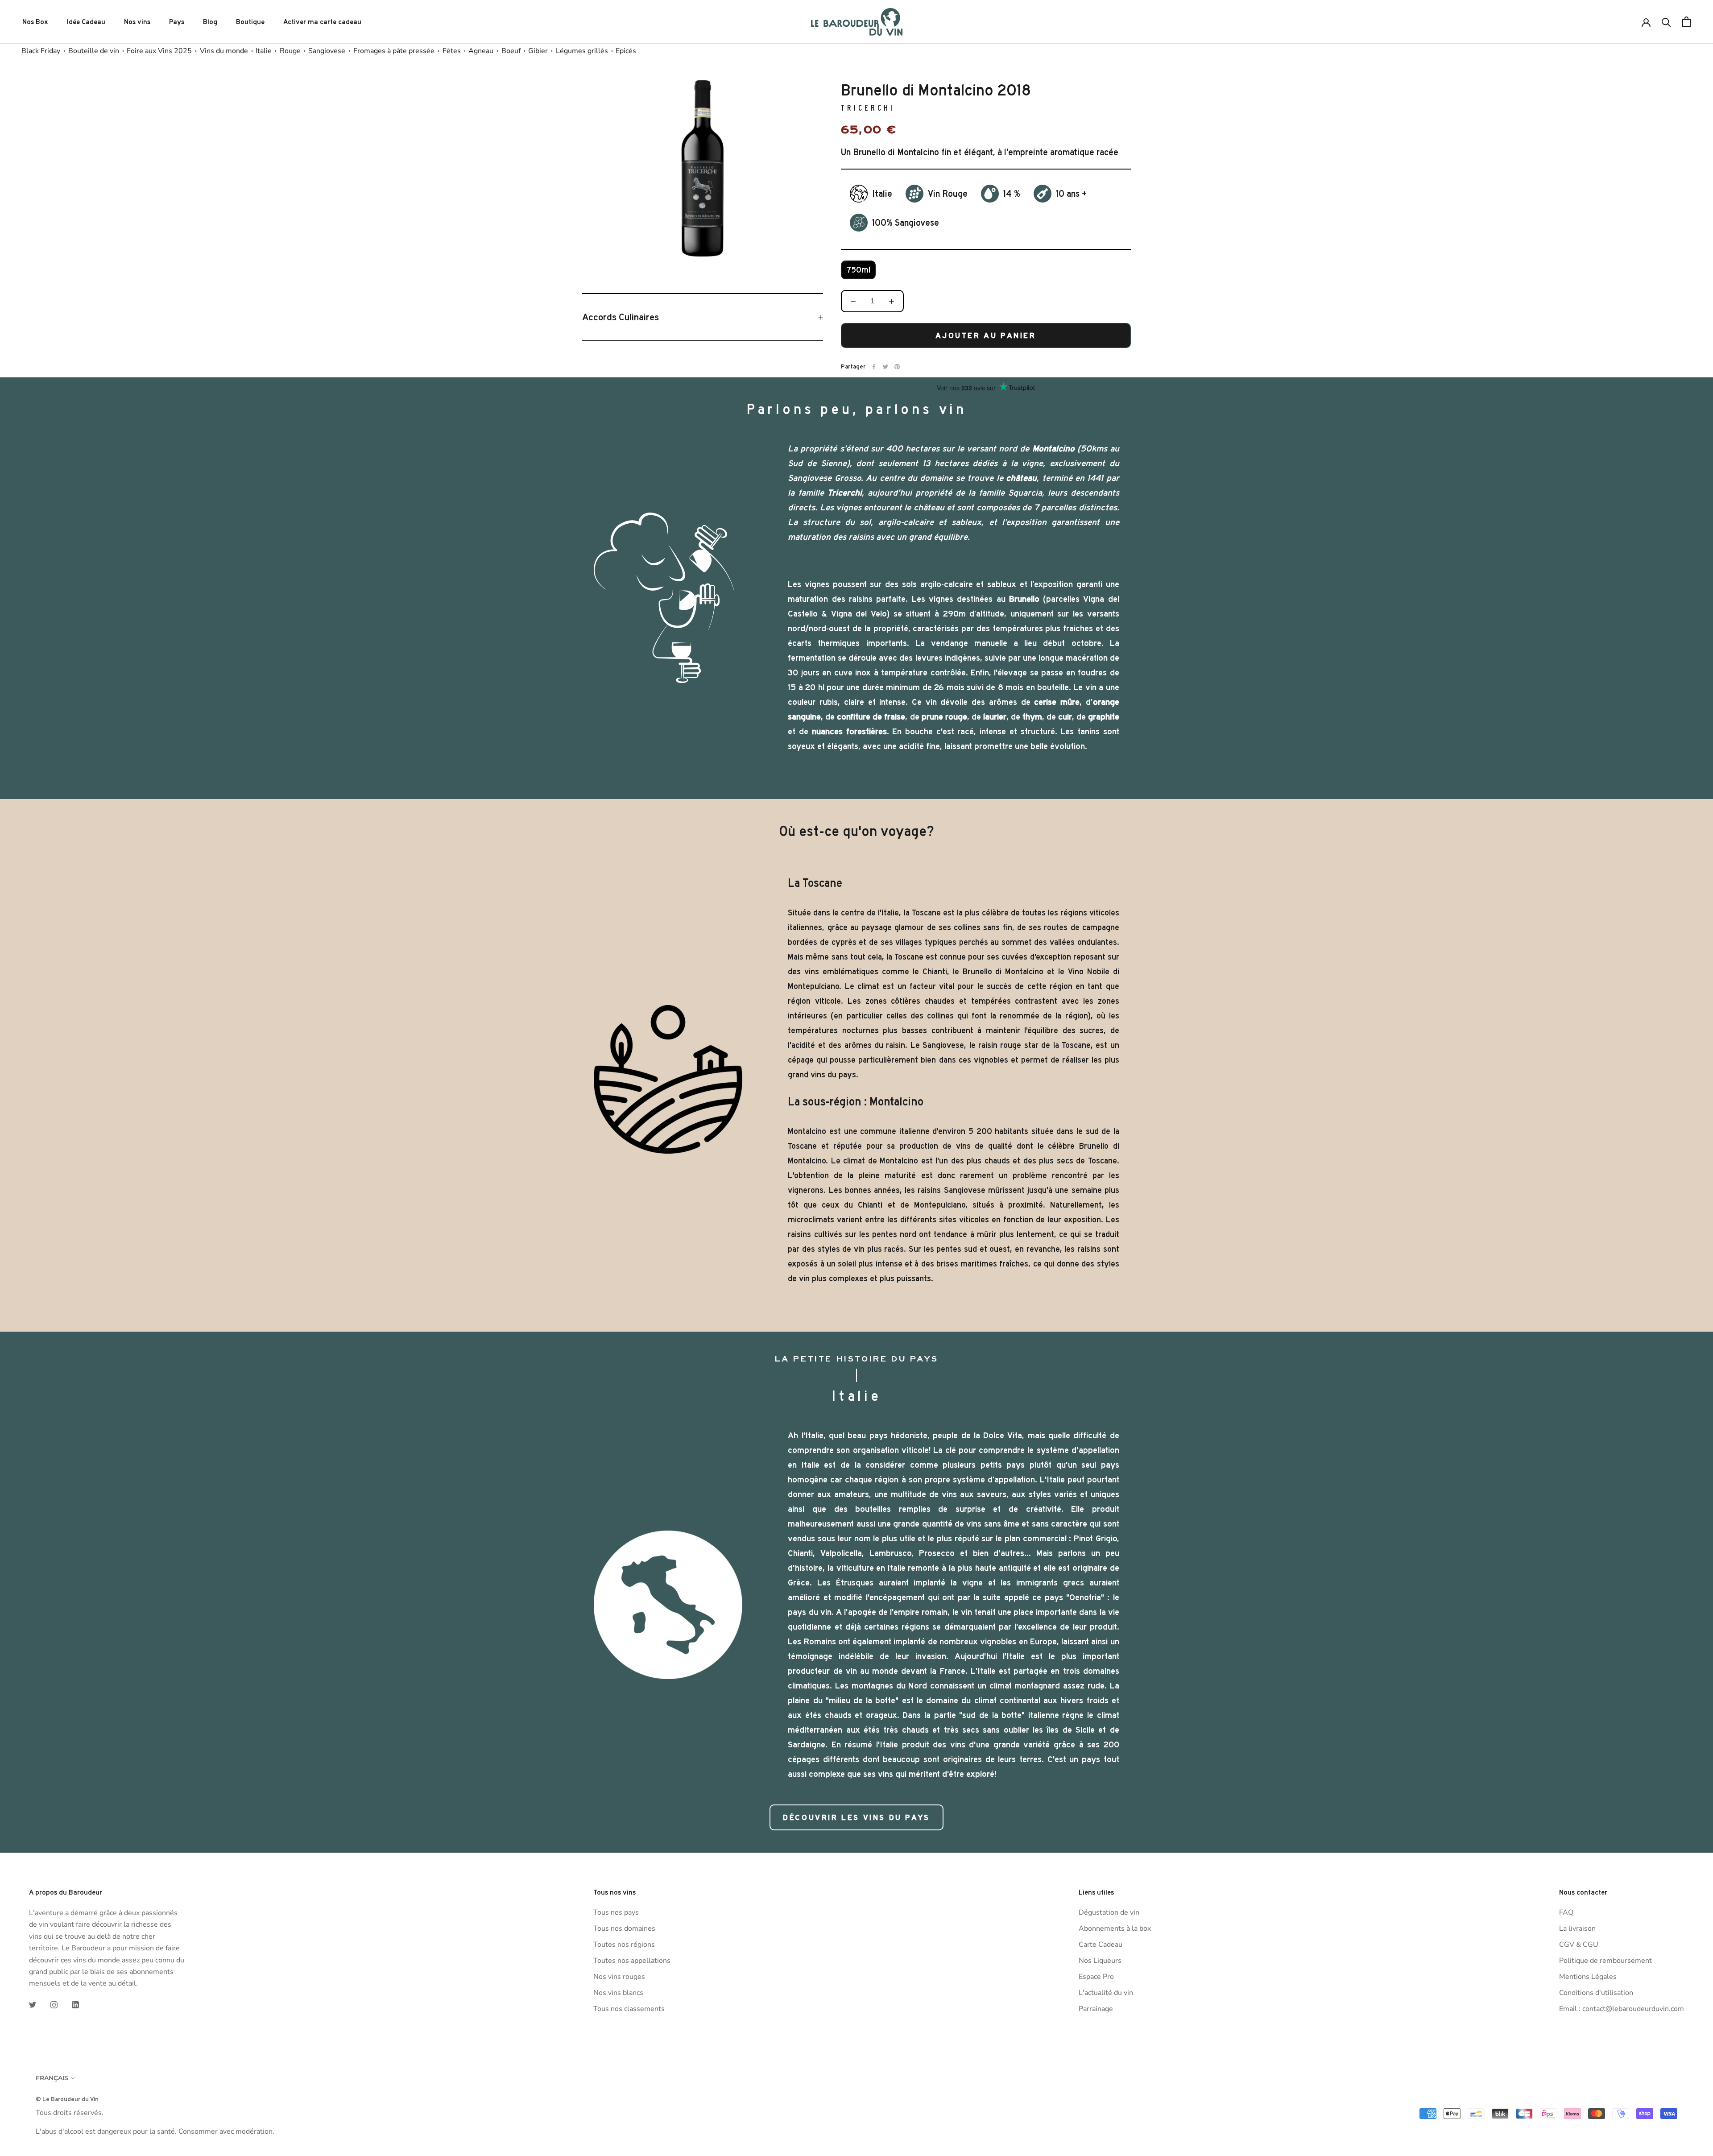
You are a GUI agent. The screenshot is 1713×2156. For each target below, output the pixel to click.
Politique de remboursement (1605, 1961)
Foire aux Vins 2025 (159, 51)
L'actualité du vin (1106, 1993)
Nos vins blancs (618, 1993)
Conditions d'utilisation (1596, 1993)
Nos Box (35, 22)
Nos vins (137, 22)
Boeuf (511, 51)
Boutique (250, 22)
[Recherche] (1666, 22)
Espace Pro (1096, 1977)
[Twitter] (885, 367)
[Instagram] (54, 2004)
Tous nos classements (629, 2009)
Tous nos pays (616, 1912)
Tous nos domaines (624, 1928)
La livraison (1577, 1928)
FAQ (1566, 1912)
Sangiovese (327, 51)
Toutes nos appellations (632, 1961)
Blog (210, 22)
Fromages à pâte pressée (394, 51)
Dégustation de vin (1109, 1912)
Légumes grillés (582, 51)
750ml (858, 270)
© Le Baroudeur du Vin (67, 2099)
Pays (177, 22)
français (52, 2078)
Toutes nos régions (624, 1945)
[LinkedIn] (75, 2004)
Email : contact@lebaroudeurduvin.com (1622, 2009)
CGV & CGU (1579, 1945)
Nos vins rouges (619, 1977)
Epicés (626, 51)
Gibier (538, 51)
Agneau (481, 51)
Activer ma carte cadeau (322, 22)
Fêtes (452, 51)
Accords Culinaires (621, 317)
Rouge (290, 51)
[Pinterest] (897, 367)
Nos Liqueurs (1100, 1961)
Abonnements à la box (1115, 1928)
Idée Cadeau (86, 22)
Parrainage (1096, 2009)
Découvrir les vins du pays (856, 1817)
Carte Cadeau (1101, 1945)
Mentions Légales (1588, 1977)
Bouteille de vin (94, 51)
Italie (264, 51)
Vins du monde (224, 51)
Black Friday (41, 51)
